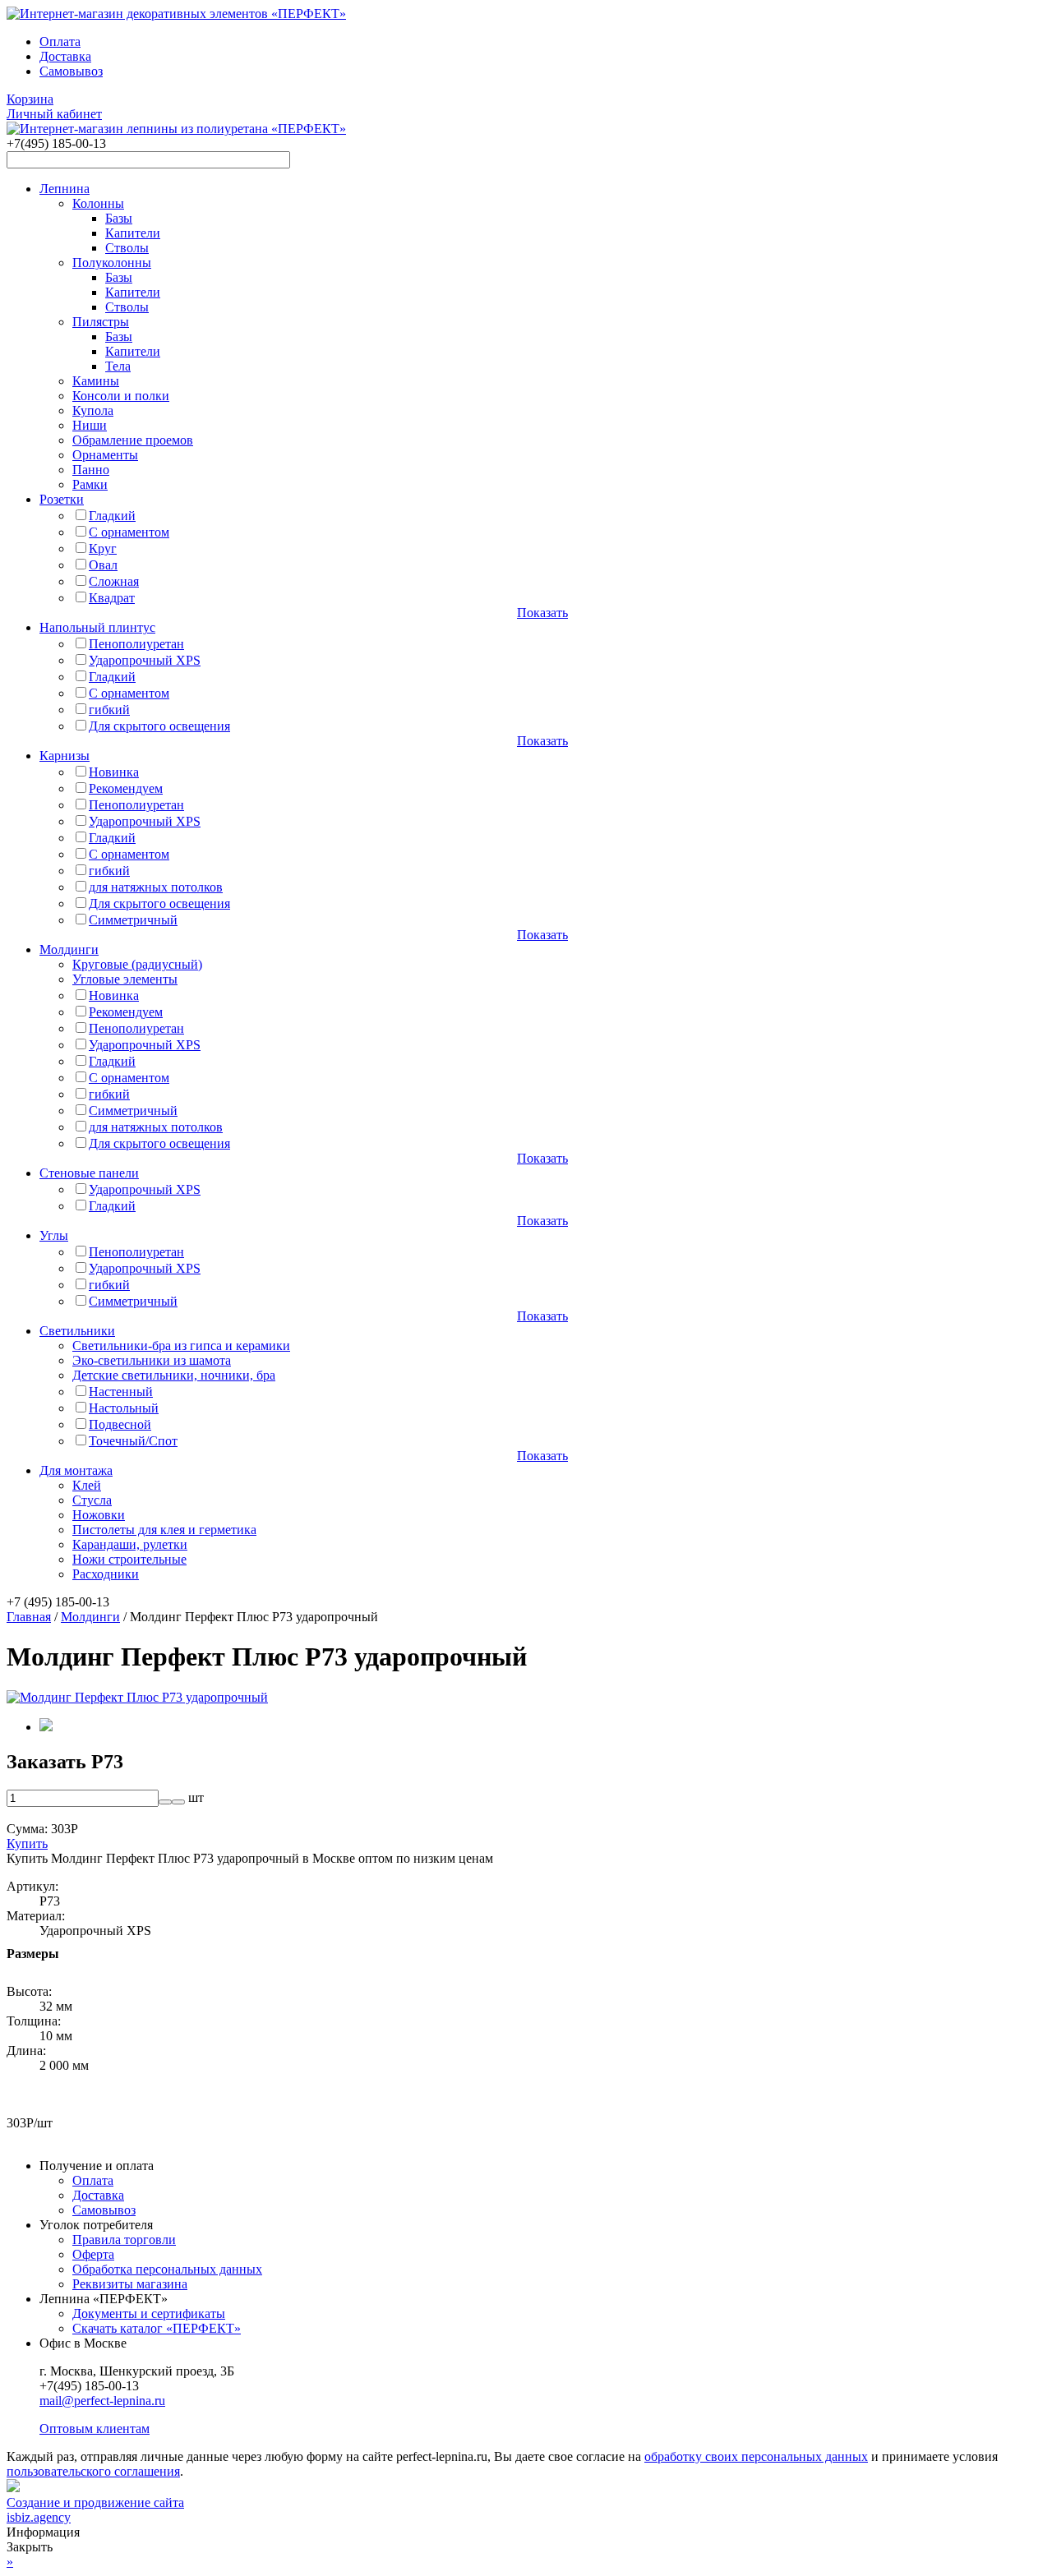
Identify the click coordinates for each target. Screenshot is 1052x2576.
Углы (54, 1235)
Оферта (93, 2254)
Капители (133, 233)
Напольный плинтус (97, 627)
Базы (119, 218)
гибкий (109, 710)
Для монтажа (76, 1470)
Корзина (30, 99)
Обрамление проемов (133, 440)
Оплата (60, 41)
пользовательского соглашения (93, 2471)
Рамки (90, 484)
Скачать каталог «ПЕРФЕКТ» (157, 2328)
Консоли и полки (121, 396)
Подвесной (120, 1424)
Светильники (77, 1331)
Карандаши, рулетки (130, 1544)
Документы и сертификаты (149, 2313)
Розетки (62, 499)
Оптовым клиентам (95, 2429)
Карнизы (65, 756)
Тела (118, 366)
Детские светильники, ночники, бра (174, 1375)
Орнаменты (105, 455)
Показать (542, 613)
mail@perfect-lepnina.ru (102, 2401)
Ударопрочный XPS (145, 660)
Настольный (124, 1408)
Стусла (92, 1500)
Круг (103, 548)
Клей (87, 1485)
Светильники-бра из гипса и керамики (181, 1346)
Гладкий (112, 516)
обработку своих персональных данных (756, 2456)
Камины (96, 381)
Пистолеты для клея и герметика (164, 1530)
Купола (93, 410)
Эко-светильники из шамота (152, 1360)
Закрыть (30, 2547)
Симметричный (133, 920)
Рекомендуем (126, 788)
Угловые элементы (125, 979)
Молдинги (69, 949)
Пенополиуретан (136, 644)
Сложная (114, 581)
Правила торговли (124, 2240)
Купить (27, 1843)
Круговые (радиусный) (137, 964)
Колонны (98, 203)
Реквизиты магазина (130, 2284)
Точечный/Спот (133, 1441)
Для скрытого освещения (159, 726)
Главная (29, 1617)
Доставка (65, 56)
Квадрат (112, 598)
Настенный (121, 1392)
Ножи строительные (129, 1559)
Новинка (114, 772)
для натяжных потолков (156, 887)
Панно (91, 470)
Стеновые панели (89, 1173)
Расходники (106, 1574)
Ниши (90, 425)
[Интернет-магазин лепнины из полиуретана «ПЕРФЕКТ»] (176, 14)
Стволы (127, 248)
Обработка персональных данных (167, 2269)
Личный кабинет (54, 114)
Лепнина (65, 189)
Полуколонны (112, 263)
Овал (103, 565)
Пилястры (101, 322)
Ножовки (99, 1515)
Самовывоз (71, 71)
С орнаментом (129, 532)
